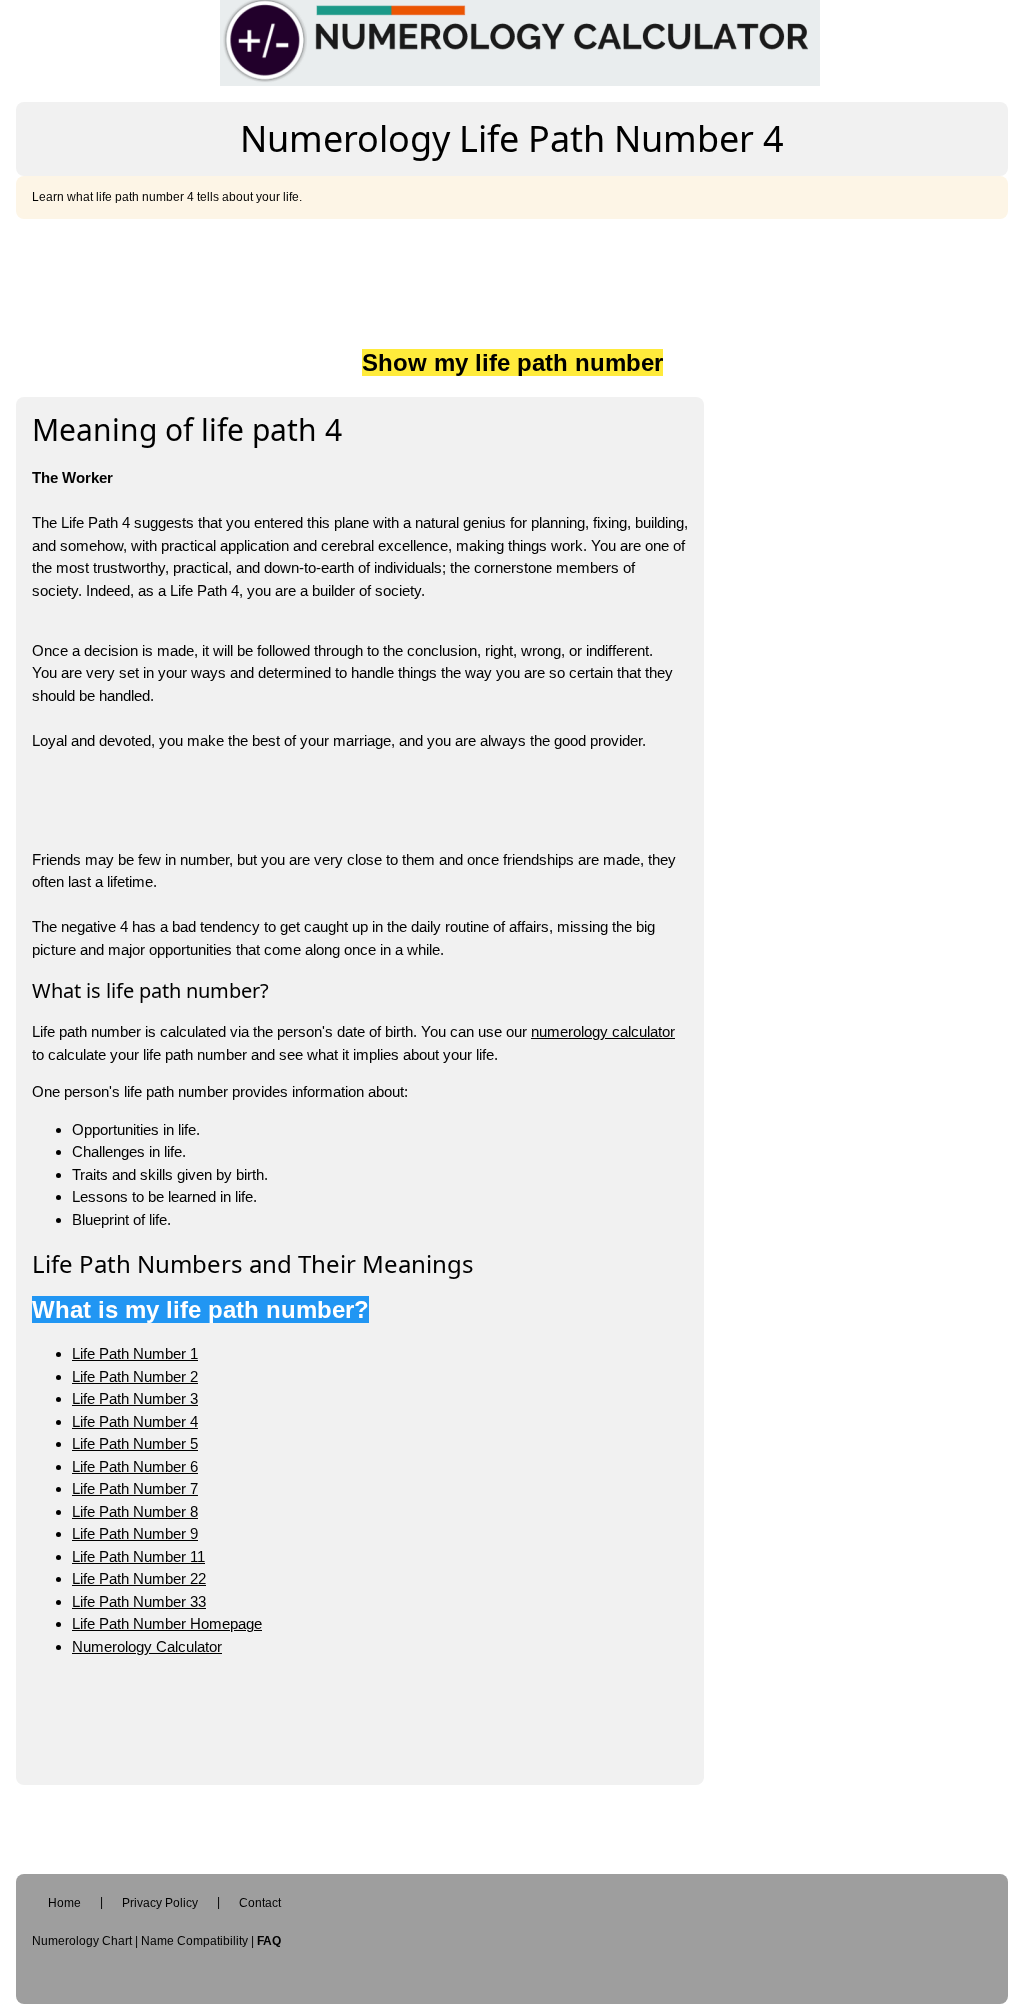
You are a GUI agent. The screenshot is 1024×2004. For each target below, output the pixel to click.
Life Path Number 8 (135, 1511)
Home (64, 1903)
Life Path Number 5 (135, 1443)
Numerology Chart (82, 1941)
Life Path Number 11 (138, 1556)
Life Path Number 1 (135, 1353)
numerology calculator (603, 1031)
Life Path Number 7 (135, 1488)
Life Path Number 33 (139, 1601)
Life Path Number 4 (135, 1421)
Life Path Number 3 (135, 1398)
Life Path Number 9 (135, 1533)
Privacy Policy (160, 1903)
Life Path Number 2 (135, 1376)
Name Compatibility (194, 1941)
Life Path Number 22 (139, 1578)
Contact (260, 1903)
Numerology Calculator (147, 1646)
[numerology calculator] (520, 41)
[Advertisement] (512, 279)
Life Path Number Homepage (167, 1623)
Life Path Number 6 (135, 1466)
